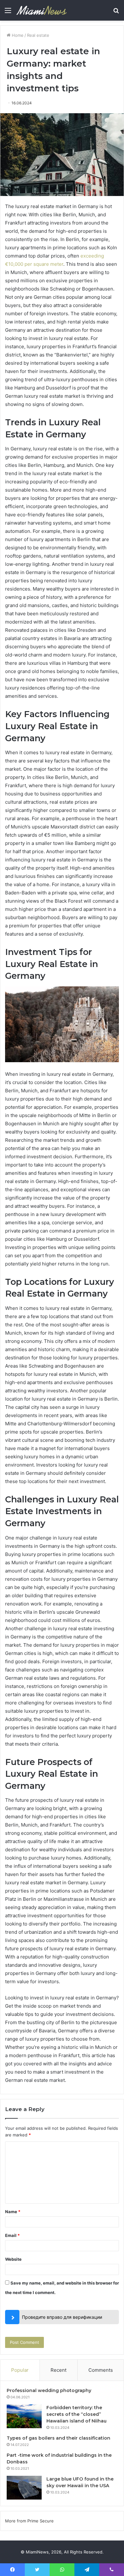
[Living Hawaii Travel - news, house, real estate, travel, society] (41, 10)
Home (17, 35)
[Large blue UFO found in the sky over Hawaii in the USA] (24, 2488)
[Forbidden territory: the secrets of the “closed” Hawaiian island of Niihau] (24, 2416)
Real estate (38, 35)
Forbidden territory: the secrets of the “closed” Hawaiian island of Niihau (76, 2414)
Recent (59, 2370)
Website (13, 2259)
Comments (101, 2370)
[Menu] (8, 13)
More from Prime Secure (29, 2521)
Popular (20, 2370)
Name (13, 2212)
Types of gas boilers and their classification (59, 2438)
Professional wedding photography (49, 2390)
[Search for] (116, 13)
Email (12, 2235)
